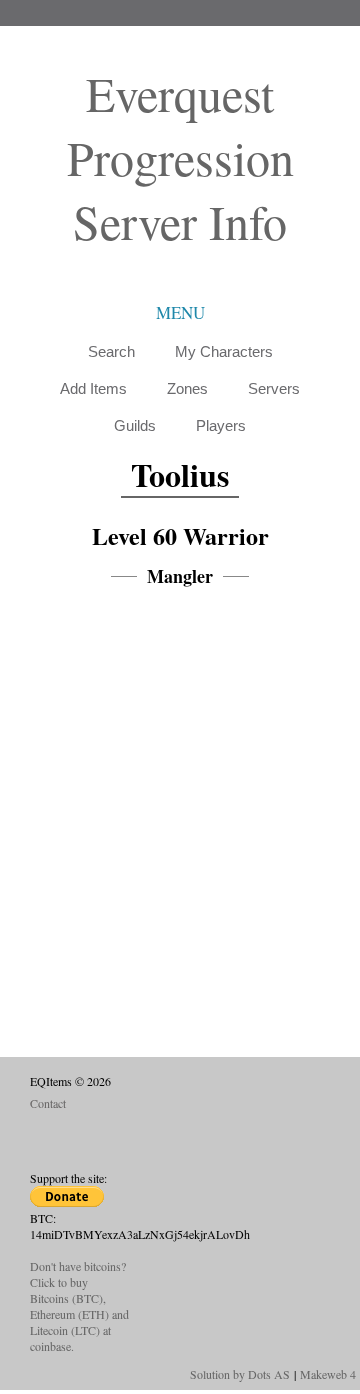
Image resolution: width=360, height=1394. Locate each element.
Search (111, 351)
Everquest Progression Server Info (180, 157)
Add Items (93, 388)
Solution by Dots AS (240, 1374)
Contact (48, 1103)
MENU (180, 312)
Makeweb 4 (328, 1374)
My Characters (224, 351)
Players (221, 425)
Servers (274, 388)
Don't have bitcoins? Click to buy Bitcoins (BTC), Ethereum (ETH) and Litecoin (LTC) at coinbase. (79, 1306)
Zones (187, 388)
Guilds (135, 425)
